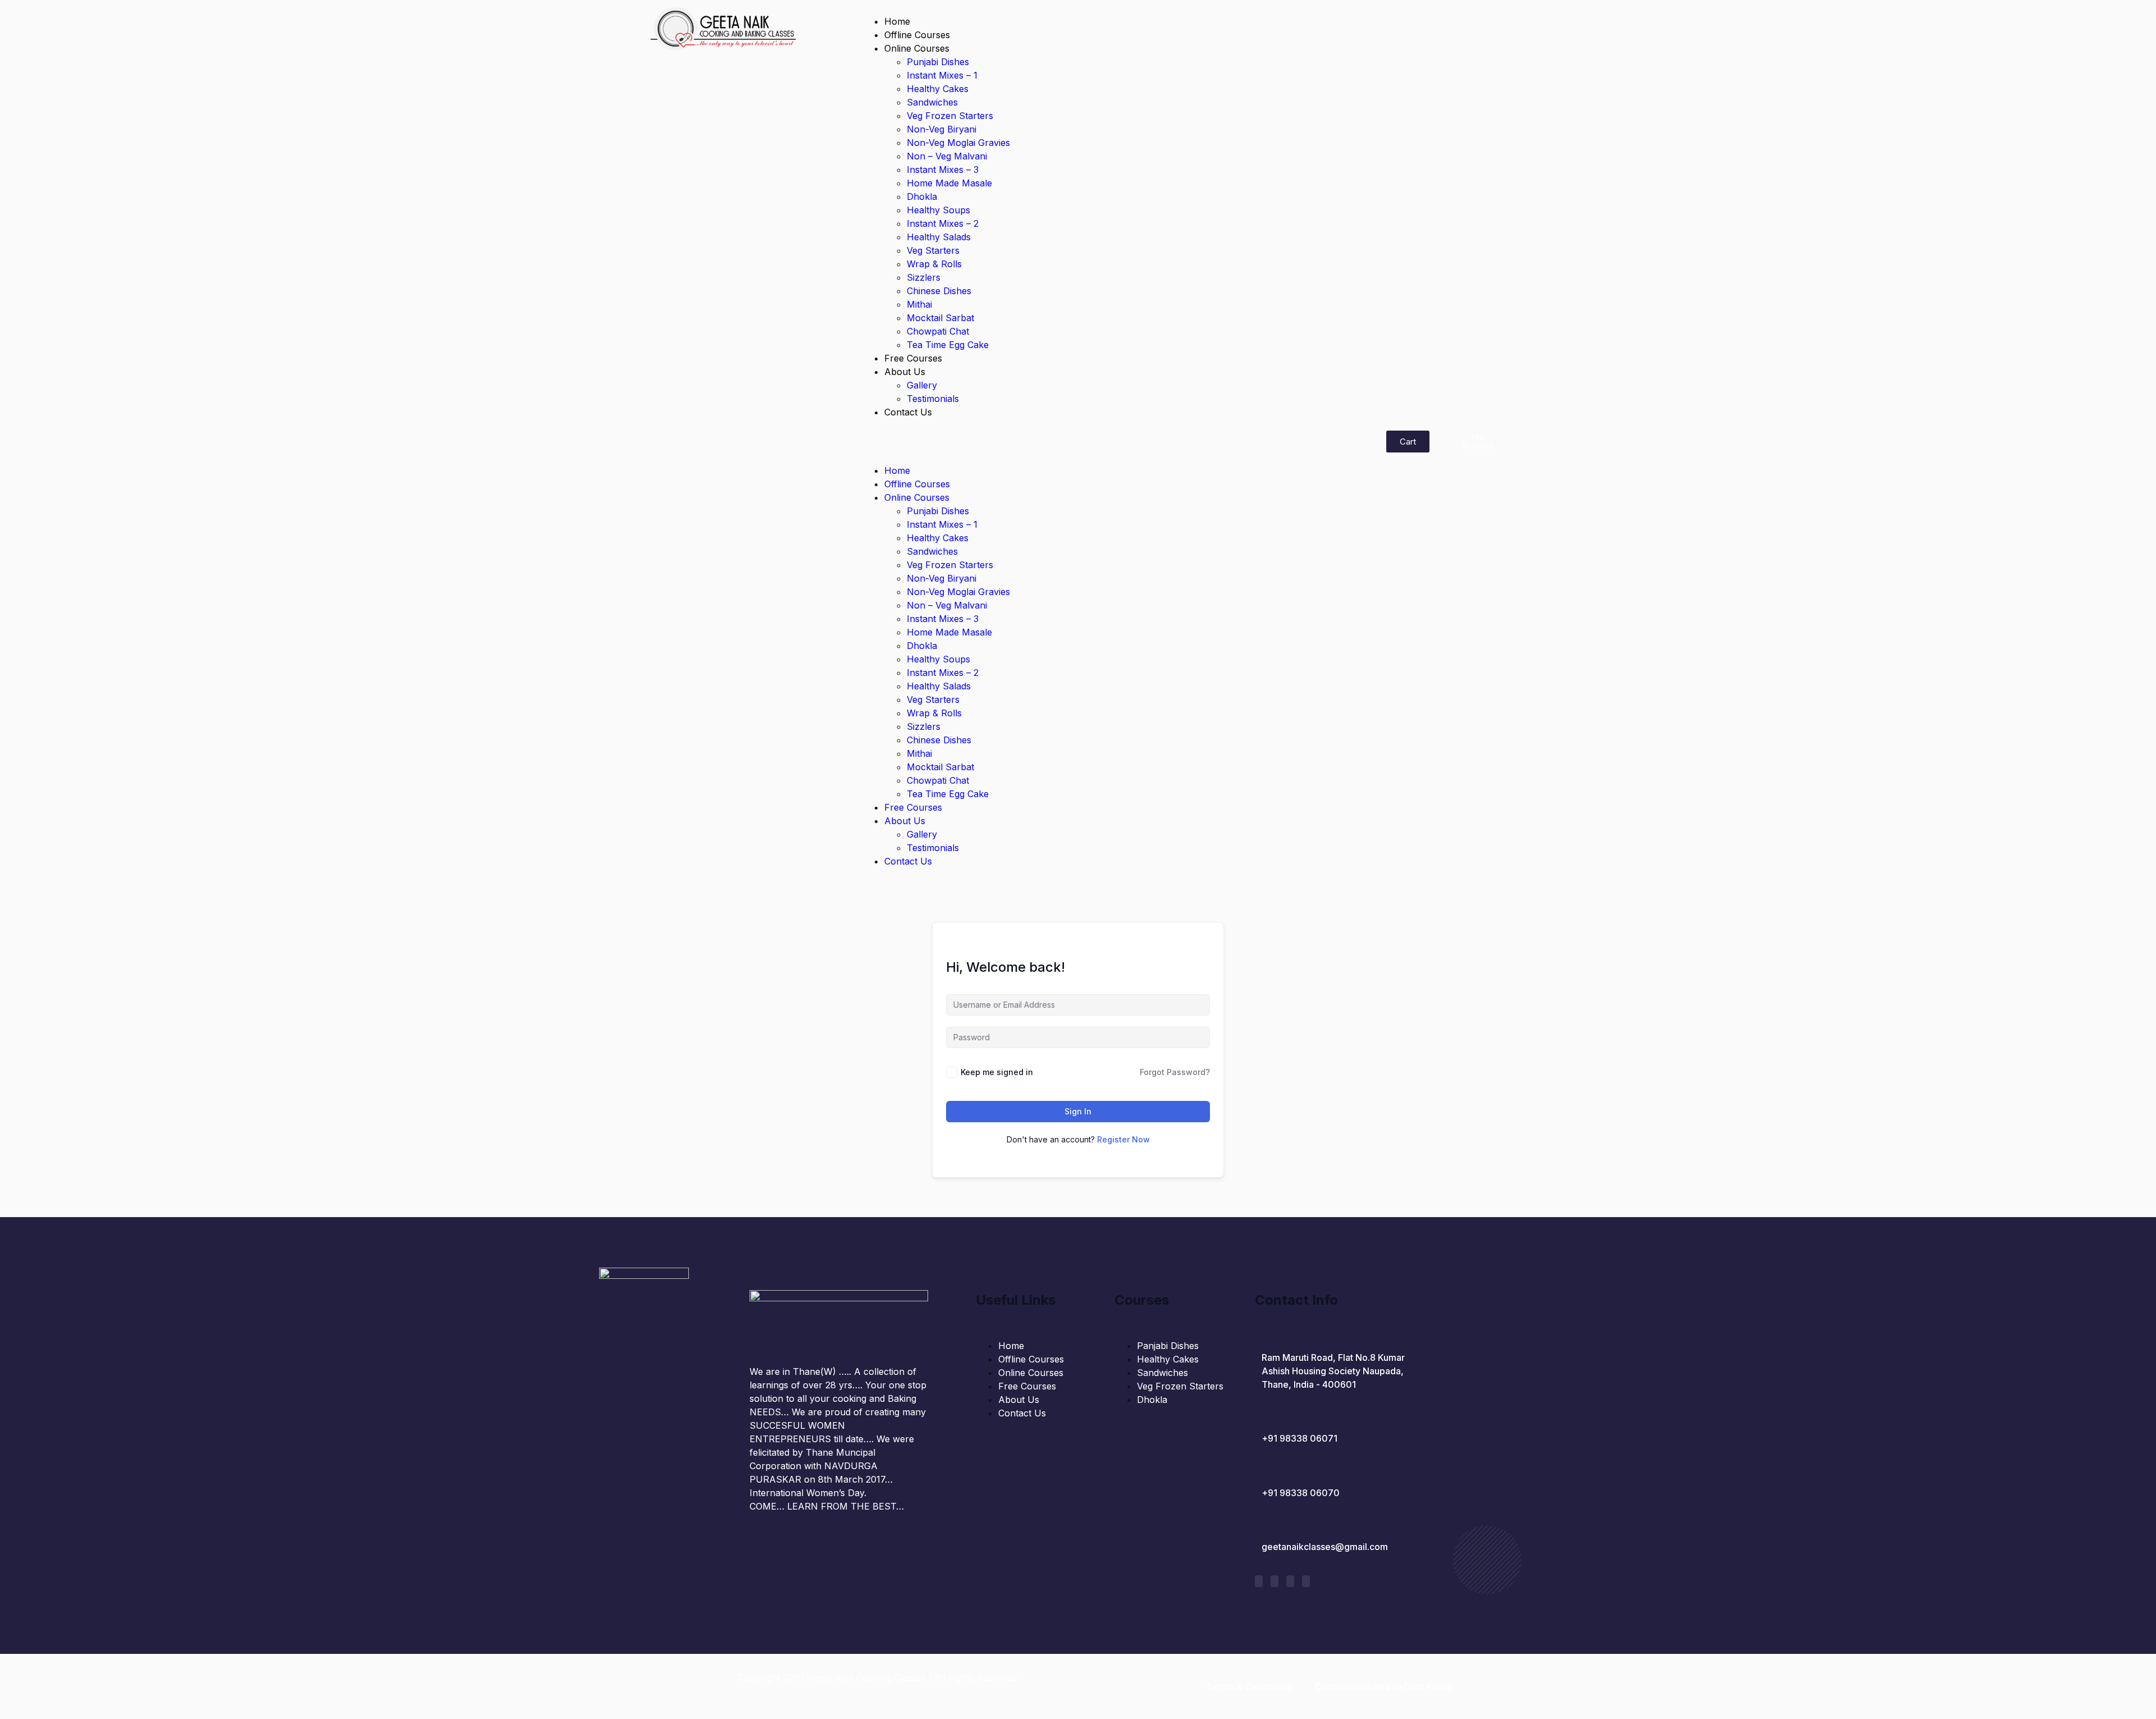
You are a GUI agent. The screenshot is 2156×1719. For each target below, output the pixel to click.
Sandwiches (932, 102)
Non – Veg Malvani (947, 156)
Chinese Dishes (939, 291)
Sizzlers (924, 277)
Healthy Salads (939, 237)
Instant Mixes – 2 (943, 223)
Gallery (922, 385)
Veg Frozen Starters (950, 116)
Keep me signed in (997, 1072)
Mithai (919, 304)
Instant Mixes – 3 (943, 170)
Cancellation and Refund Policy (1384, 1686)
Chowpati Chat (938, 331)
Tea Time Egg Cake (948, 345)
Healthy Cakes (938, 89)
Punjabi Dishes (938, 62)
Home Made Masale (949, 183)
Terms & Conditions (1249, 1686)
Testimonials (933, 399)
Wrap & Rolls (934, 264)
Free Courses (913, 358)
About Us (905, 372)
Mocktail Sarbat (940, 318)
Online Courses (917, 48)
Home (897, 21)
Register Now (1123, 1139)
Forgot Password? (1175, 1072)
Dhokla (922, 196)
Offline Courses (917, 35)
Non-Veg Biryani (942, 129)
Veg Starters (933, 250)
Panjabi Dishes (1168, 1346)
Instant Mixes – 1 (942, 75)
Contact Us (908, 412)
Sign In (1078, 1111)
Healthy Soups (938, 210)
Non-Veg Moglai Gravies (958, 143)
